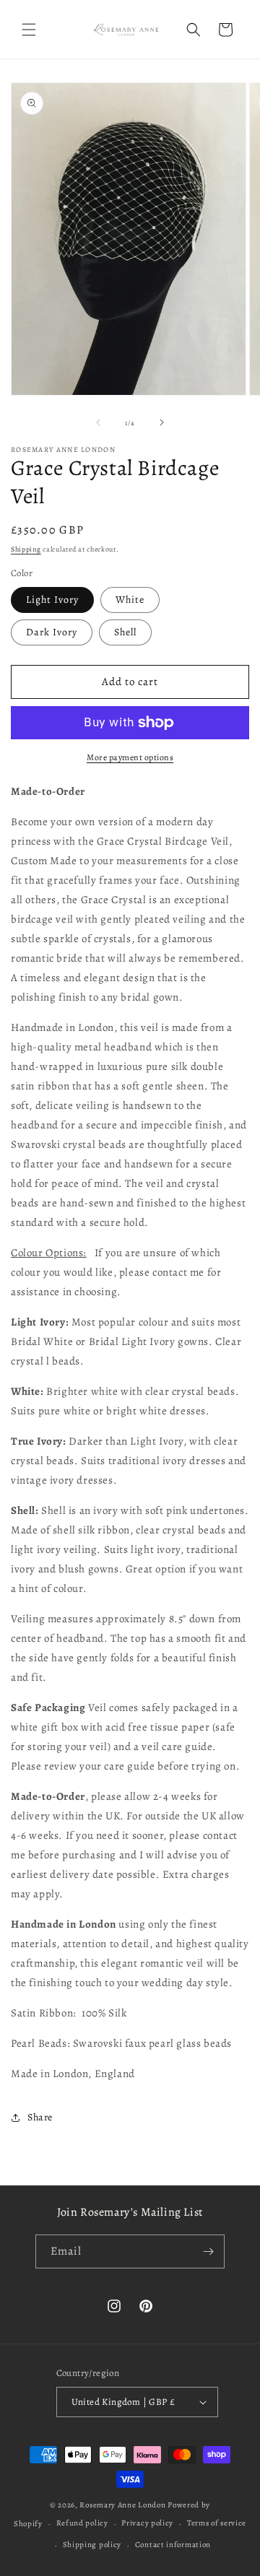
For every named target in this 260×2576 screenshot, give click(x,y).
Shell (125, 632)
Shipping (26, 549)
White (130, 600)
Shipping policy (92, 2545)
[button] (29, 30)
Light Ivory (52, 600)
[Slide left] (98, 422)
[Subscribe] (208, 2251)
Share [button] (40, 2117)
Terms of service (217, 2523)
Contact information (173, 2545)
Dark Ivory (52, 632)
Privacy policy (147, 2523)
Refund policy (82, 2523)
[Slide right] (162, 422)
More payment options (130, 757)
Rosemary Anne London (122, 2505)
